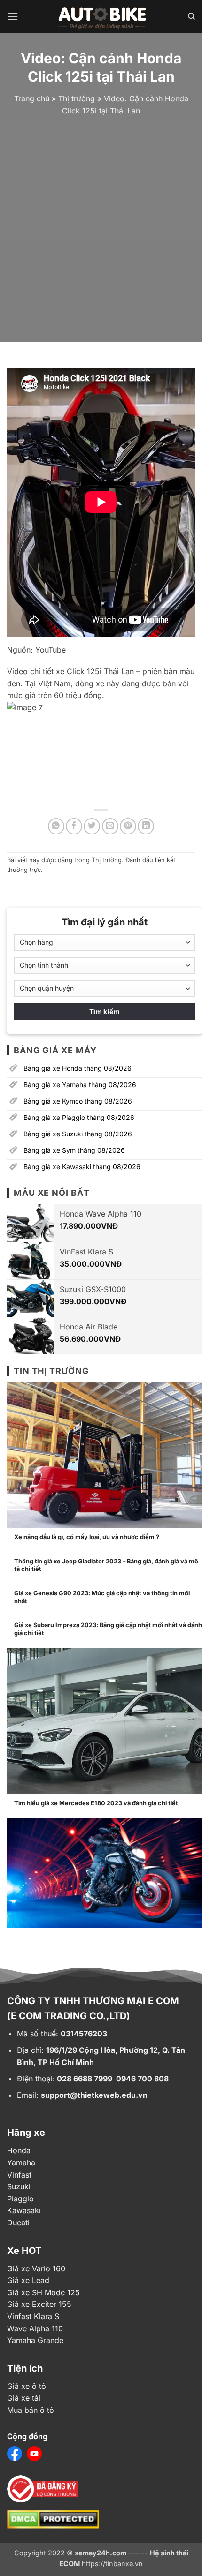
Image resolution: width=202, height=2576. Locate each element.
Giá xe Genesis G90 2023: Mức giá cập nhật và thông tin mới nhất (102, 1597)
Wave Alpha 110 (35, 2328)
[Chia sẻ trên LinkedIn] (146, 826)
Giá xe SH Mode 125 (43, 2292)
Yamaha (21, 2163)
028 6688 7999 (85, 2079)
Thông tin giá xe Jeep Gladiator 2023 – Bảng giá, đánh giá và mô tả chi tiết (106, 1565)
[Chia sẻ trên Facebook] (74, 826)
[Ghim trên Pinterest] (128, 826)
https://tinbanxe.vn (112, 2564)
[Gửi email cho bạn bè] (110, 826)
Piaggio (20, 2199)
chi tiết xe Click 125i (65, 671)
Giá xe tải (24, 2398)
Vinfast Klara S (33, 2316)
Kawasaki (24, 2210)
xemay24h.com (101, 2553)
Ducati (18, 2223)
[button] (13, 16)
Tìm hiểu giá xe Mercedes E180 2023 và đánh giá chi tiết (96, 1803)
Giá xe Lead (28, 2280)
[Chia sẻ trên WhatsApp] (56, 826)
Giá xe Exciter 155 (39, 2304)
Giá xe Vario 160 (36, 2268)
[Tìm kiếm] (191, 16)
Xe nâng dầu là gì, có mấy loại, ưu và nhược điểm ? (87, 1537)
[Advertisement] (101, 227)
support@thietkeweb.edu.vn (94, 2095)
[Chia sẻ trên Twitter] (92, 826)
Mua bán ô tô (31, 2410)
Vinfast (19, 2175)
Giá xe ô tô (27, 2386)
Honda (19, 2150)
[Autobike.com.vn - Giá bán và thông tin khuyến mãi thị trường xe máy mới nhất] (103, 16)
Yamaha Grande (35, 2340)
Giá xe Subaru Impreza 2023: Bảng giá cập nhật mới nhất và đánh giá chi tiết (108, 1629)
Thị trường (77, 98)
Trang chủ (32, 98)
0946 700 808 (142, 2079)
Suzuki (19, 2186)
